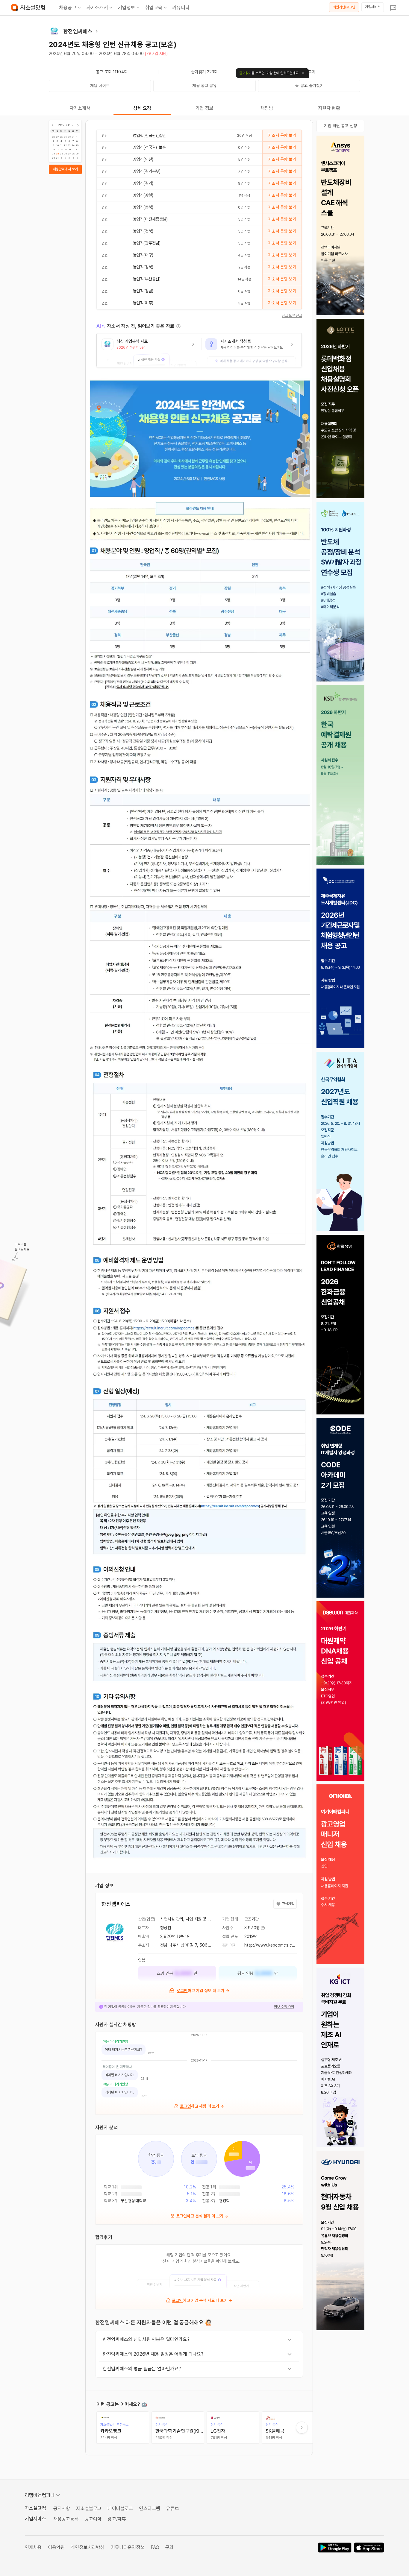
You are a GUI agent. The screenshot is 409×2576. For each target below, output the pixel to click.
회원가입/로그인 (344, 7)
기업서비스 (373, 7)
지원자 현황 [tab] (329, 108)
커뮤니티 (181, 8)
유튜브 (172, 2509)
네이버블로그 (120, 2509)
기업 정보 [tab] (205, 108)
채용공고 (68, 8)
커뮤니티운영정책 (128, 2547)
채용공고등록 (66, 2519)
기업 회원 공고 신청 (340, 126)
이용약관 (56, 2547)
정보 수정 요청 (284, 2007)
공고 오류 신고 (292, 315)
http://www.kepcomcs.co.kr (272, 1945)
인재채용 (33, 2547)
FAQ (155, 2547)
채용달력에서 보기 (65, 169)
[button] (149, 350)
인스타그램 (150, 2509)
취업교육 (154, 8)
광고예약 (93, 2519)
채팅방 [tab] (267, 108)
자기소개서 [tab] (80, 108)
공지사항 (62, 2509)
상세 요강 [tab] (142, 108)
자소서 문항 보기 (282, 135)
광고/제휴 (117, 2519)
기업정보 (127, 8)
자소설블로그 (89, 2509)
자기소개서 (97, 8)
